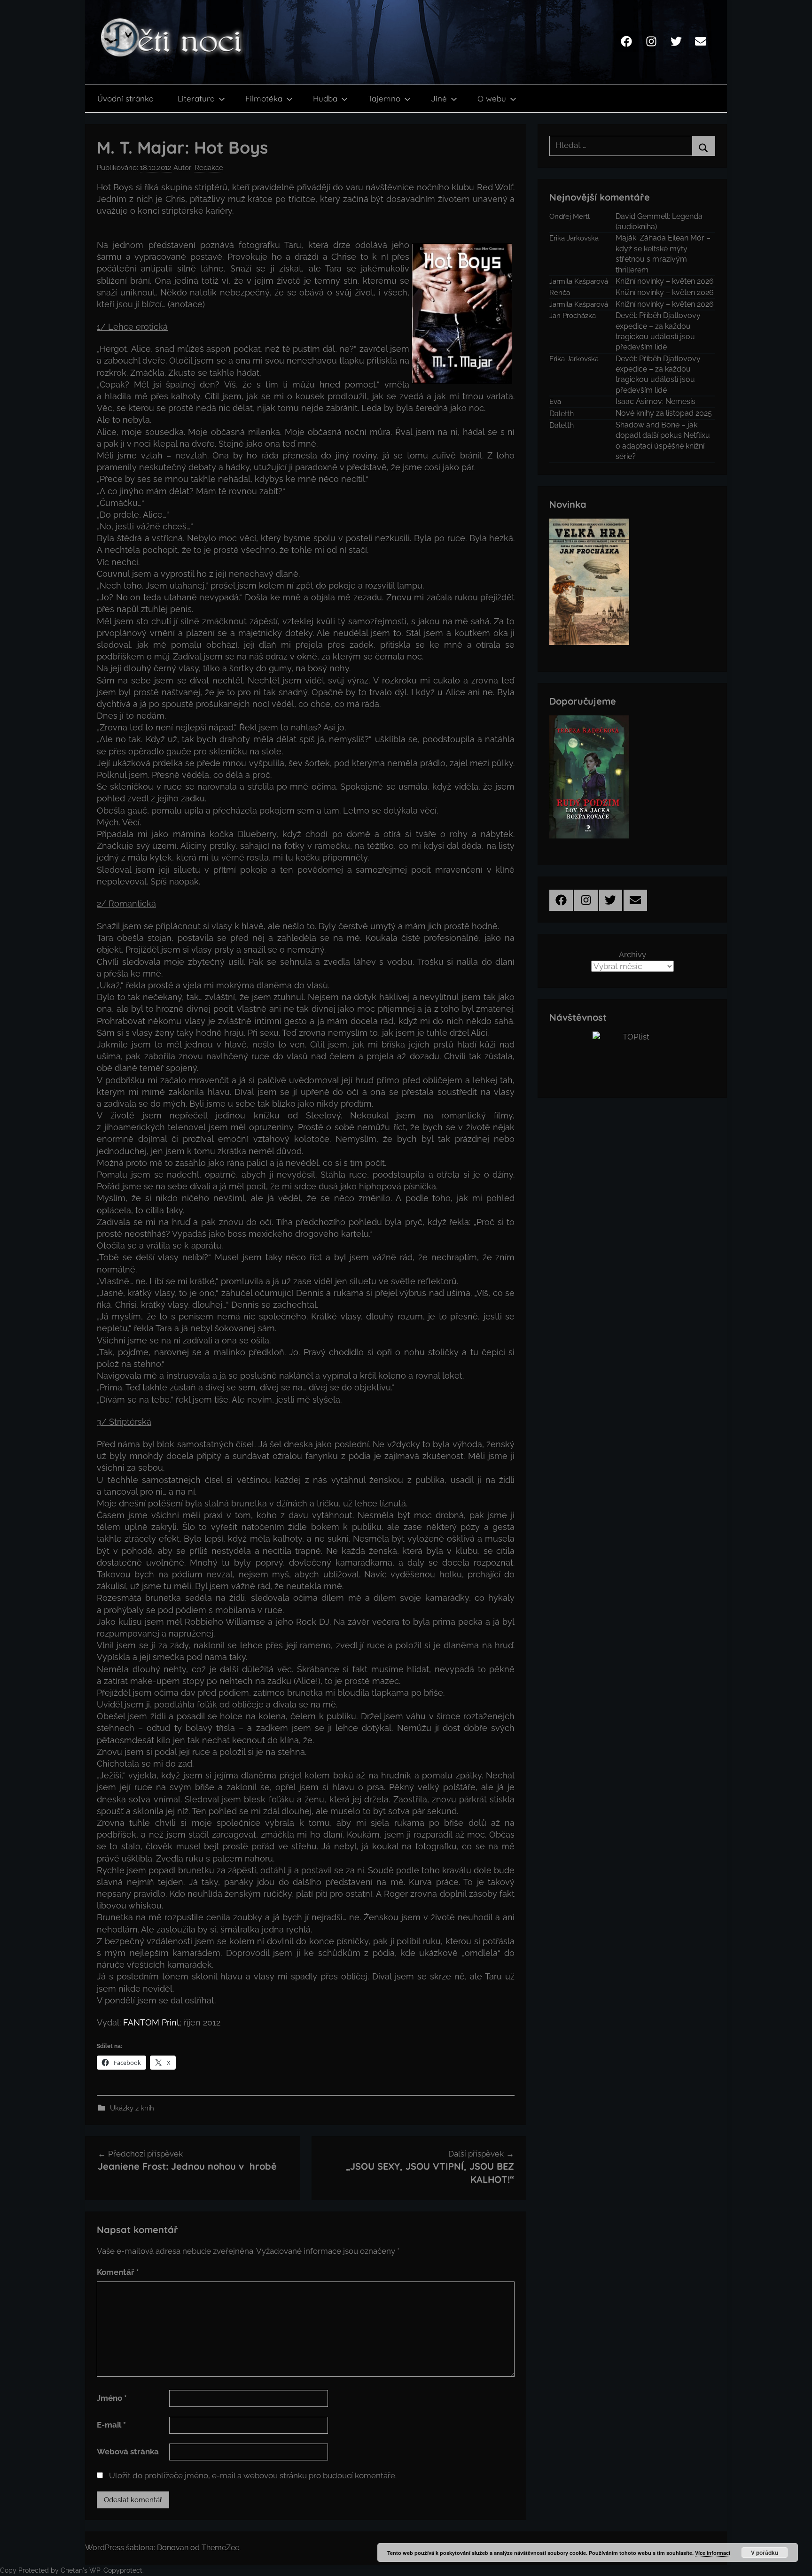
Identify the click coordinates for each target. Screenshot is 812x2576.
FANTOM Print (151, 2022)
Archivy (632, 954)
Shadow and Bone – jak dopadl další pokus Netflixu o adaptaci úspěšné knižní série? (663, 441)
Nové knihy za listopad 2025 (664, 413)
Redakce (209, 168)
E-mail (111, 2425)
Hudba (325, 98)
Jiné (439, 98)
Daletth (562, 414)
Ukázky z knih (132, 2108)
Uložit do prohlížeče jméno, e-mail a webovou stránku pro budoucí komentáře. (253, 2475)
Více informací (713, 2553)
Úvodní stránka (125, 98)
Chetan (72, 2570)
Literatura (196, 98)
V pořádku (765, 2553)
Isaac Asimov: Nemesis (656, 401)
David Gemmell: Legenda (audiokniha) (659, 221)
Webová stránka (128, 2452)
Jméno (112, 2398)
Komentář (118, 2272)
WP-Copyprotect (116, 2570)
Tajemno (384, 98)
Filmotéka (264, 98)
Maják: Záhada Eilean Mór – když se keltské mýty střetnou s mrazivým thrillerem (663, 254)
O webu (492, 98)
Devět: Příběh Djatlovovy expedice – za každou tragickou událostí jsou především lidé (658, 331)
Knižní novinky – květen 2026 (665, 281)
